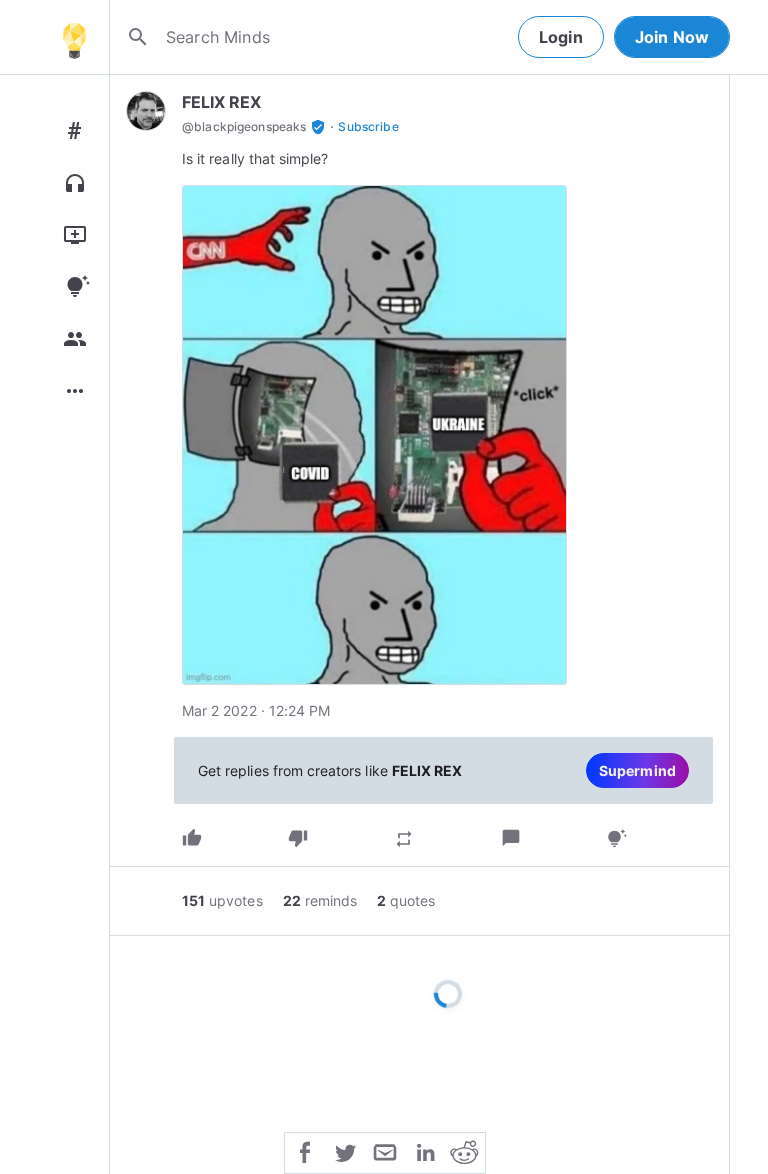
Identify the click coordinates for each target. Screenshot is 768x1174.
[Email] (385, 1151)
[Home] (74, 37)
